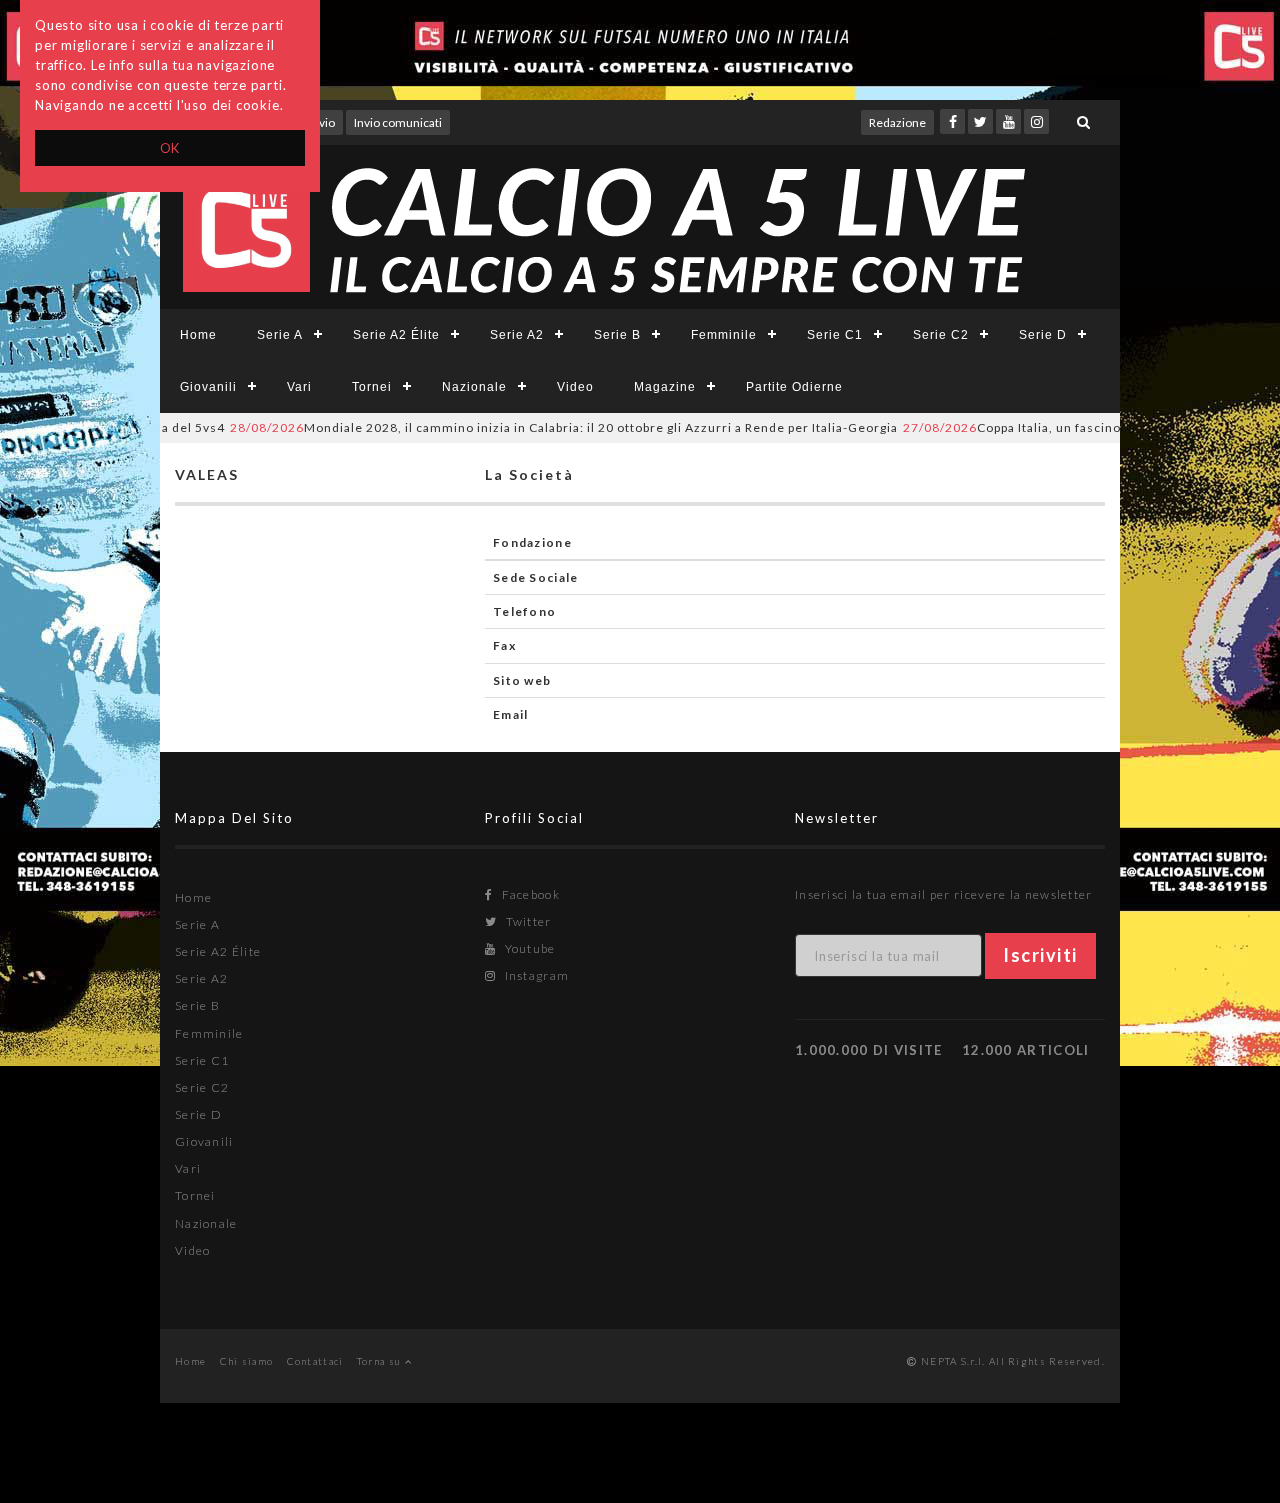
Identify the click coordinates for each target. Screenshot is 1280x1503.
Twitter (526, 921)
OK (170, 148)
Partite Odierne (794, 387)
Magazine (665, 387)
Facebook (529, 894)
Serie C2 (941, 335)
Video (575, 387)
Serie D (1043, 335)
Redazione (897, 122)
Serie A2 (517, 335)
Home (198, 335)
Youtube (528, 948)
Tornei (372, 387)
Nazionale (474, 387)
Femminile (724, 335)
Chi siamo (247, 1361)
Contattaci (315, 1361)
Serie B (617, 335)
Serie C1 (835, 335)
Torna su (381, 1361)
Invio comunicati (398, 122)
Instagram (535, 975)
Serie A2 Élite (396, 335)
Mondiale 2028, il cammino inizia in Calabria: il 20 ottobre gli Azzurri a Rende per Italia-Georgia (538, 427)
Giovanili (208, 387)
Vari (299, 387)
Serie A (280, 335)
